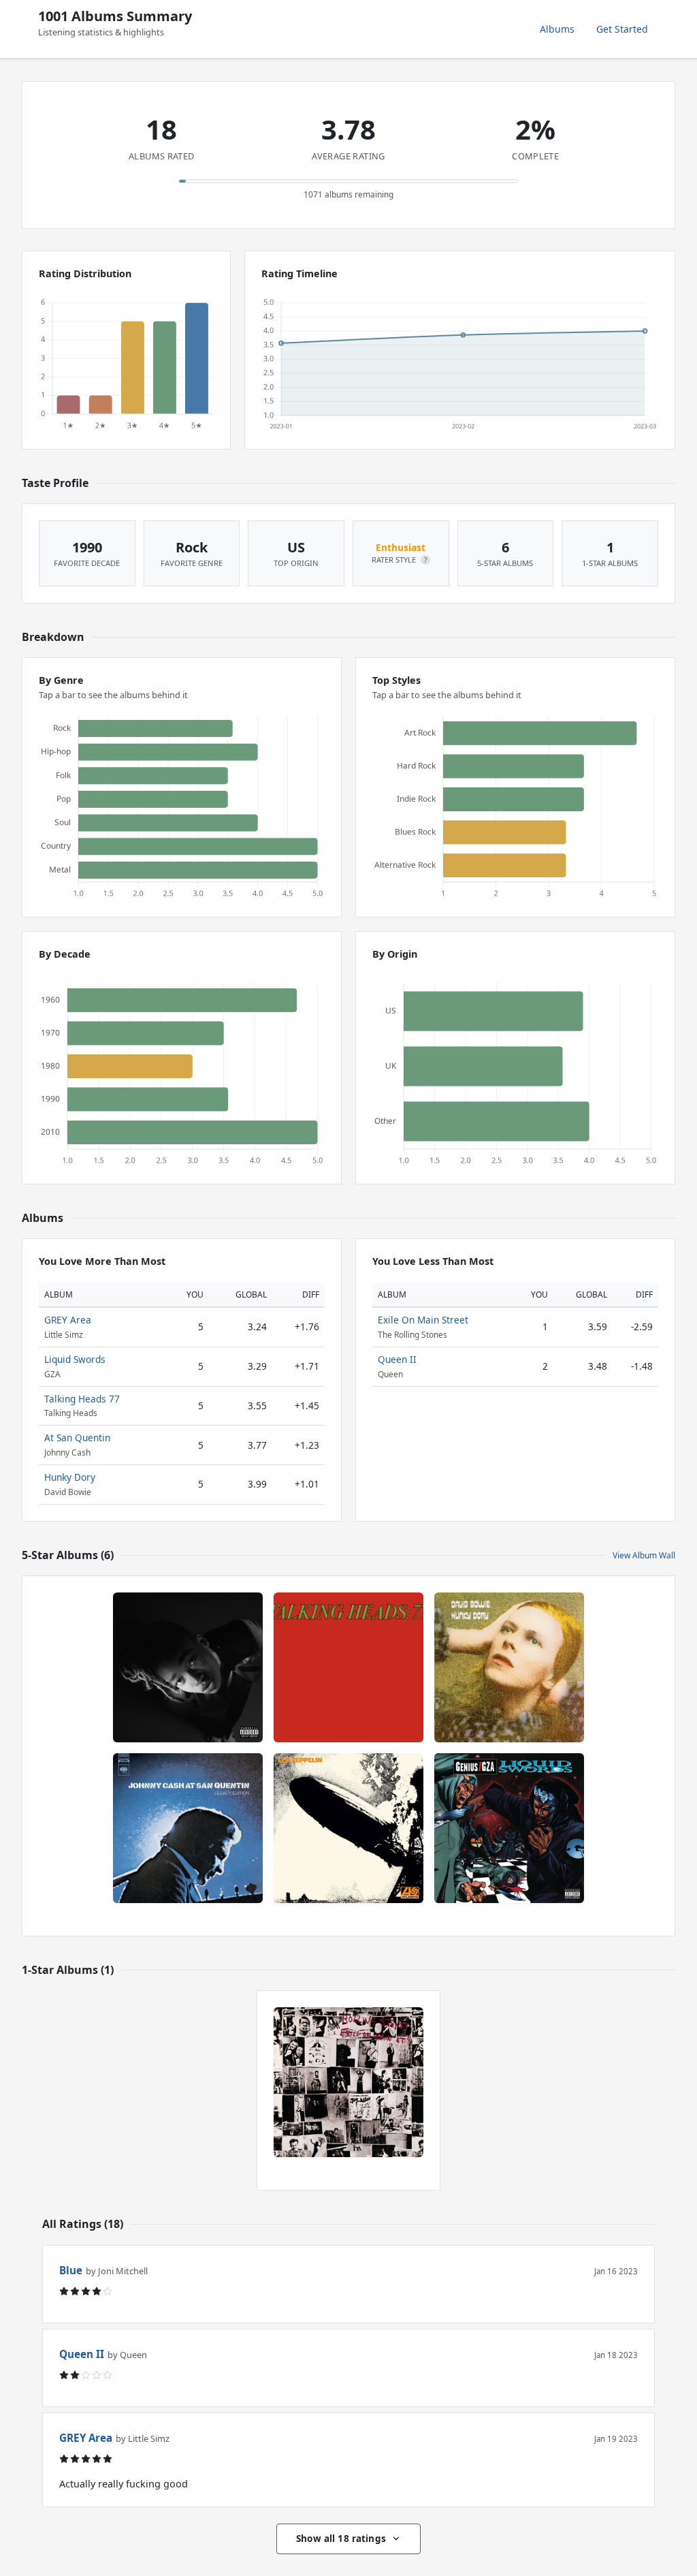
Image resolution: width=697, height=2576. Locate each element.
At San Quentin (77, 1438)
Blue (71, 2270)
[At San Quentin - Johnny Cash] (188, 1828)
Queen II (397, 1359)
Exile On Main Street (423, 1320)
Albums (557, 29)
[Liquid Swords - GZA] (509, 1828)
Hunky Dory (70, 1477)
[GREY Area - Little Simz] (188, 1667)
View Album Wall (644, 1555)
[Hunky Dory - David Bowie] (509, 1667)
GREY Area (68, 1320)
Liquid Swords (75, 1359)
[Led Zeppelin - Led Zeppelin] (348, 1828)
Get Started (622, 29)
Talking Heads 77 (82, 1399)
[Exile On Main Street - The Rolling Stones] (348, 2082)
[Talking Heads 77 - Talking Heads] (348, 1667)
